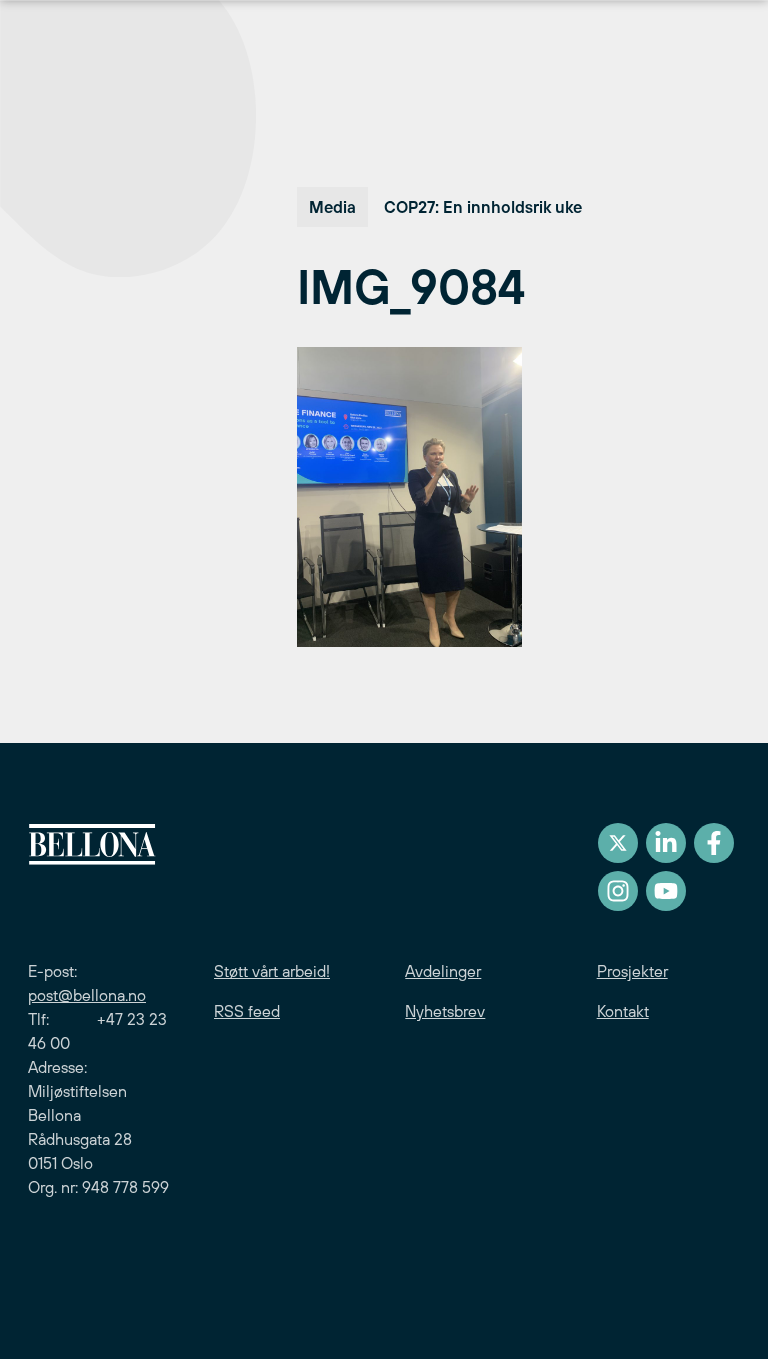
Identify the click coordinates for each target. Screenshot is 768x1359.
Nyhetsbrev (445, 1011)
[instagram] (618, 891)
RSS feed (247, 1011)
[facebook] (714, 843)
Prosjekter (632, 971)
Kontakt (623, 1011)
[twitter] (618, 843)
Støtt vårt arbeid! (272, 971)
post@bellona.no (87, 995)
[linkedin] (666, 843)
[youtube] (666, 891)
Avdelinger (443, 971)
